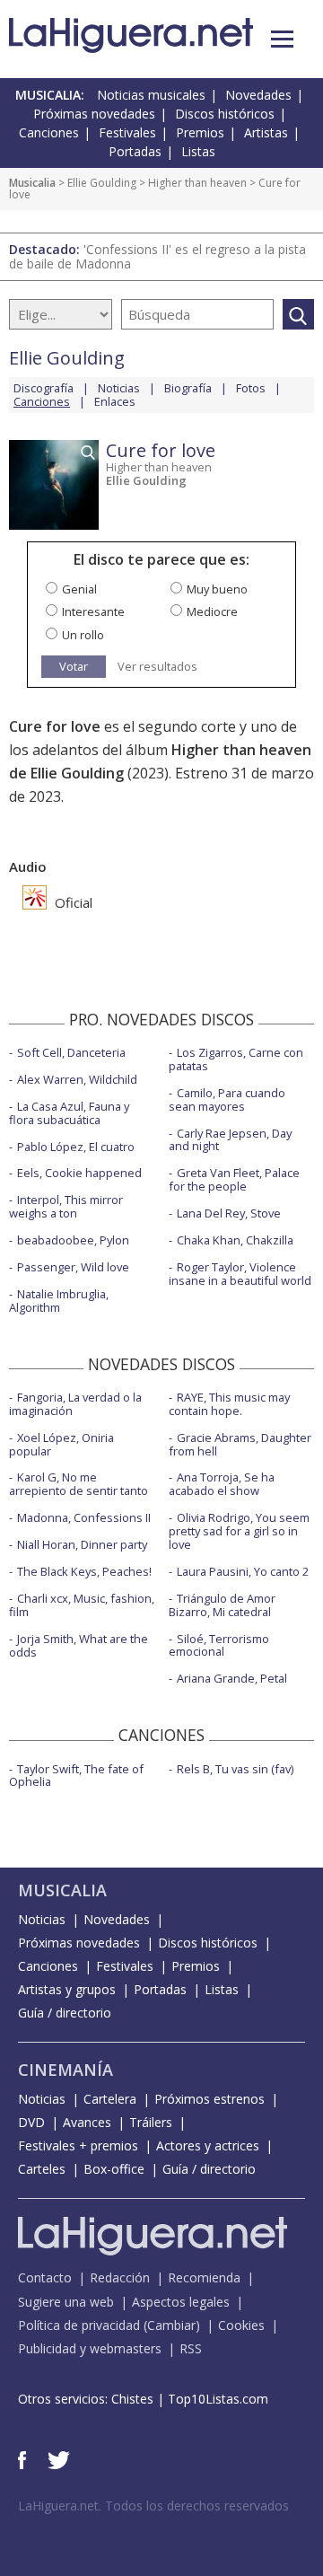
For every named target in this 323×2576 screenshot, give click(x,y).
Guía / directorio (65, 2013)
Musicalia (32, 183)
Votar (74, 666)
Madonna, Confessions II (84, 1517)
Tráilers (151, 2122)
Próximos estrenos (210, 2099)
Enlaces (115, 401)
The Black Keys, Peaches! (84, 1571)
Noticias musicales (151, 95)
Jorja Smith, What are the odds (79, 1645)
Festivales (127, 132)
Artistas (266, 132)
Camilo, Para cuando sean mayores (227, 1099)
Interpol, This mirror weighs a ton (66, 1206)
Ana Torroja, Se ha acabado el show (222, 1484)
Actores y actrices (208, 2145)
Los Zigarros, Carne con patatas (236, 1059)
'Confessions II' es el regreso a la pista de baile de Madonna (157, 256)
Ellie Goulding (102, 183)
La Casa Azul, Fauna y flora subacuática (69, 1113)
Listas (198, 151)
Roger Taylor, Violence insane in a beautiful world (240, 1274)
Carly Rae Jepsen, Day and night (230, 1140)
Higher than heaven (197, 183)
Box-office (114, 2169)
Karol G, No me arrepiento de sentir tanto (79, 1484)
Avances (87, 2122)
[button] (282, 39)
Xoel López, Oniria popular (61, 1444)
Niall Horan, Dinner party (82, 1544)
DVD (31, 2122)
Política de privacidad (79, 2325)
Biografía (188, 388)
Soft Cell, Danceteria (71, 1052)
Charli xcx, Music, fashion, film (82, 1605)
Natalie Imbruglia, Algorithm (59, 1301)
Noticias (119, 388)
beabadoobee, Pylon (73, 1240)
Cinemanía (65, 2070)
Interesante (93, 611)
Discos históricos (225, 114)
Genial (79, 589)
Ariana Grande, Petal (232, 1678)
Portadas (135, 151)
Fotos (251, 388)
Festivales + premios (78, 2145)
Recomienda (204, 2277)
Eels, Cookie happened (79, 1173)
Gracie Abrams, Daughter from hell (240, 1444)
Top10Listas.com (218, 2399)
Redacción (120, 2277)
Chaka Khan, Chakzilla (235, 1240)
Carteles (42, 2169)
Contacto (45, 2277)
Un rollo (83, 635)
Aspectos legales (181, 2302)
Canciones (49, 132)
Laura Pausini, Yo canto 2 (243, 1571)
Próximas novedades (94, 114)
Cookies (241, 2325)
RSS (191, 2348)
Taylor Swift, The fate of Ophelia (76, 1776)
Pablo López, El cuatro (76, 1147)
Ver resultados (157, 667)
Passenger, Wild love (73, 1267)
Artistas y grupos (67, 1989)
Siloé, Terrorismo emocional (219, 1645)
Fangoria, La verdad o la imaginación (75, 1404)
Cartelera (110, 2099)
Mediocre (212, 611)
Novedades (258, 95)
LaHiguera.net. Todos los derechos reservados (153, 2506)
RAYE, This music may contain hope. (229, 1404)
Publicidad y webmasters (90, 2348)
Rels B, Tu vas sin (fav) (235, 1769)
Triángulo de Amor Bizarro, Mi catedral (222, 1605)
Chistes (132, 2399)
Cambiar (171, 2325)
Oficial (72, 902)
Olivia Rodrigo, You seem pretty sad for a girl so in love (239, 1531)
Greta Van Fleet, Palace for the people (234, 1179)
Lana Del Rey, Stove (229, 1213)
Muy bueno (217, 589)
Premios (200, 132)
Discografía (44, 388)
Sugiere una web (66, 2302)
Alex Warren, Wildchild (77, 1079)
